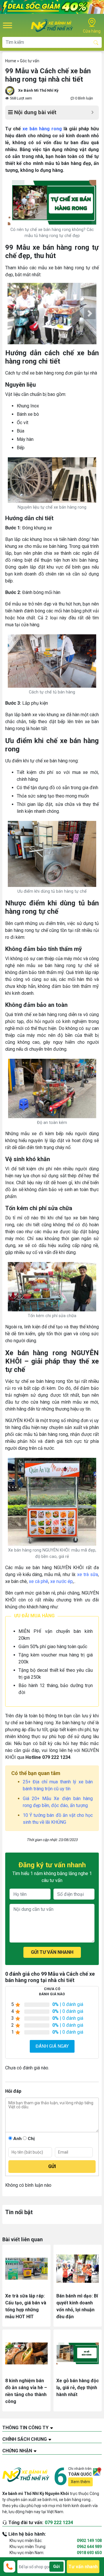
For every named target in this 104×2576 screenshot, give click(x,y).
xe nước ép (62, 1581)
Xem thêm (80, 2482)
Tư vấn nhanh (83, 2567)
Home (11, 61)
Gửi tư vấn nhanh (52, 1952)
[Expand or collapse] (92, 113)
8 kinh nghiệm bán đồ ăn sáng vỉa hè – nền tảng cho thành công (26, 2391)
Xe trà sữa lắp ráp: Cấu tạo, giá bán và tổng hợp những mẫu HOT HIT (26, 2306)
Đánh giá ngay (52, 2046)
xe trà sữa (88, 1574)
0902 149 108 (89, 2541)
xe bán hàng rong (42, 129)
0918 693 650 (89, 2553)
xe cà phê (39, 1581)
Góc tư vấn (30, 61)
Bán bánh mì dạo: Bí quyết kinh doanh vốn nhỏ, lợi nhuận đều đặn (77, 2306)
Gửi (56, 2566)
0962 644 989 (89, 2547)
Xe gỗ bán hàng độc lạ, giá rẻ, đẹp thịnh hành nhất (78, 2388)
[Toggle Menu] (8, 25)
